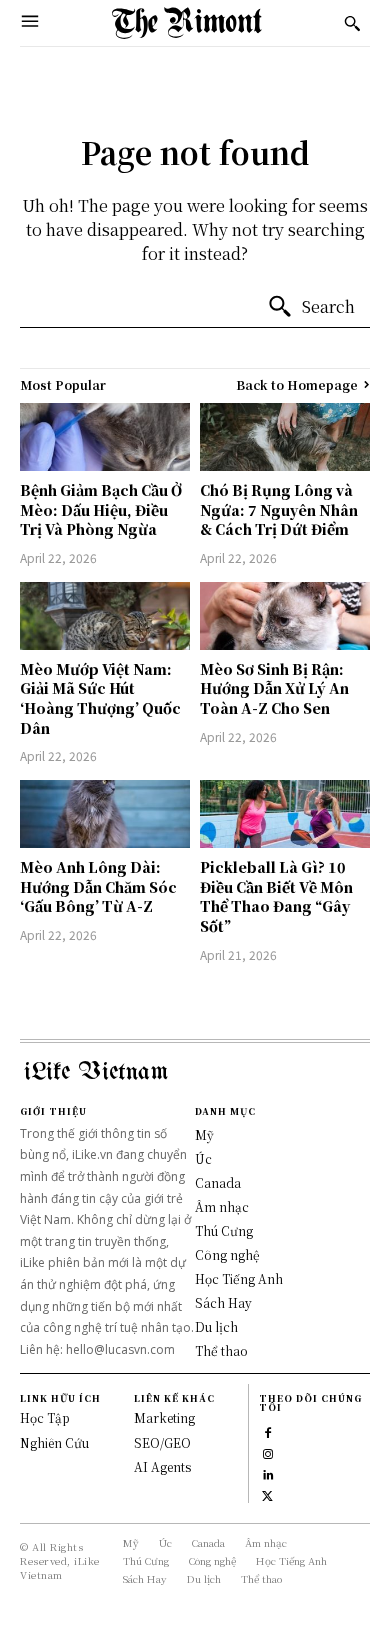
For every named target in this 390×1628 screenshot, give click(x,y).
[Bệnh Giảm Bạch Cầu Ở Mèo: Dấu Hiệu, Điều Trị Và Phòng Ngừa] (105, 437)
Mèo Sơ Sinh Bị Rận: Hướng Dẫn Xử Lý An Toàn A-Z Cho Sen (274, 688)
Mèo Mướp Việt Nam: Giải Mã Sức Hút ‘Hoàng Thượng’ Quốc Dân (100, 698)
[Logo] (187, 23)
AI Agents (162, 1466)
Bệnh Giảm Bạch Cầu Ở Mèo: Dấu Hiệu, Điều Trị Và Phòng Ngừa (101, 509)
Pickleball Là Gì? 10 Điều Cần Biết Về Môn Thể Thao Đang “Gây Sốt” (276, 896)
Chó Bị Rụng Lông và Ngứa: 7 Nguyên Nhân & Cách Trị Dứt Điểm (279, 509)
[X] (267, 1494)
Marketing (164, 1417)
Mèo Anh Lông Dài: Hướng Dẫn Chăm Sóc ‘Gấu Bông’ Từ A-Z (98, 886)
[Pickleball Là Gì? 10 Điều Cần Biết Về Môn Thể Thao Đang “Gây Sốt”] (285, 814)
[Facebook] (267, 1431)
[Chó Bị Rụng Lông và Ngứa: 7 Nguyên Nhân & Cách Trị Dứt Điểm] (285, 437)
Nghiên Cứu (54, 1442)
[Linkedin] (267, 1473)
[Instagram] (267, 1452)
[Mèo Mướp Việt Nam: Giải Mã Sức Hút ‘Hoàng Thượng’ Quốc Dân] (105, 616)
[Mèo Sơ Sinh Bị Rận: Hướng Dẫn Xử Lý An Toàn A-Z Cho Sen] (285, 616)
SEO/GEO (162, 1442)
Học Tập (45, 1417)
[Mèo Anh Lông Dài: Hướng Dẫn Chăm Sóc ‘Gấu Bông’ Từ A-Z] (105, 814)
